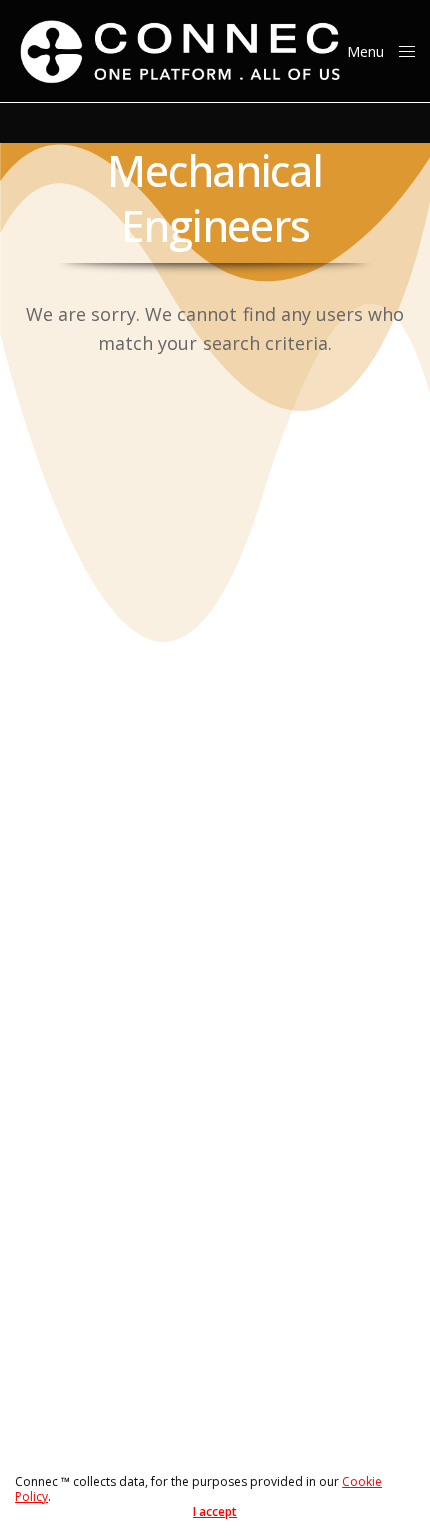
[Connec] (181, 51)
